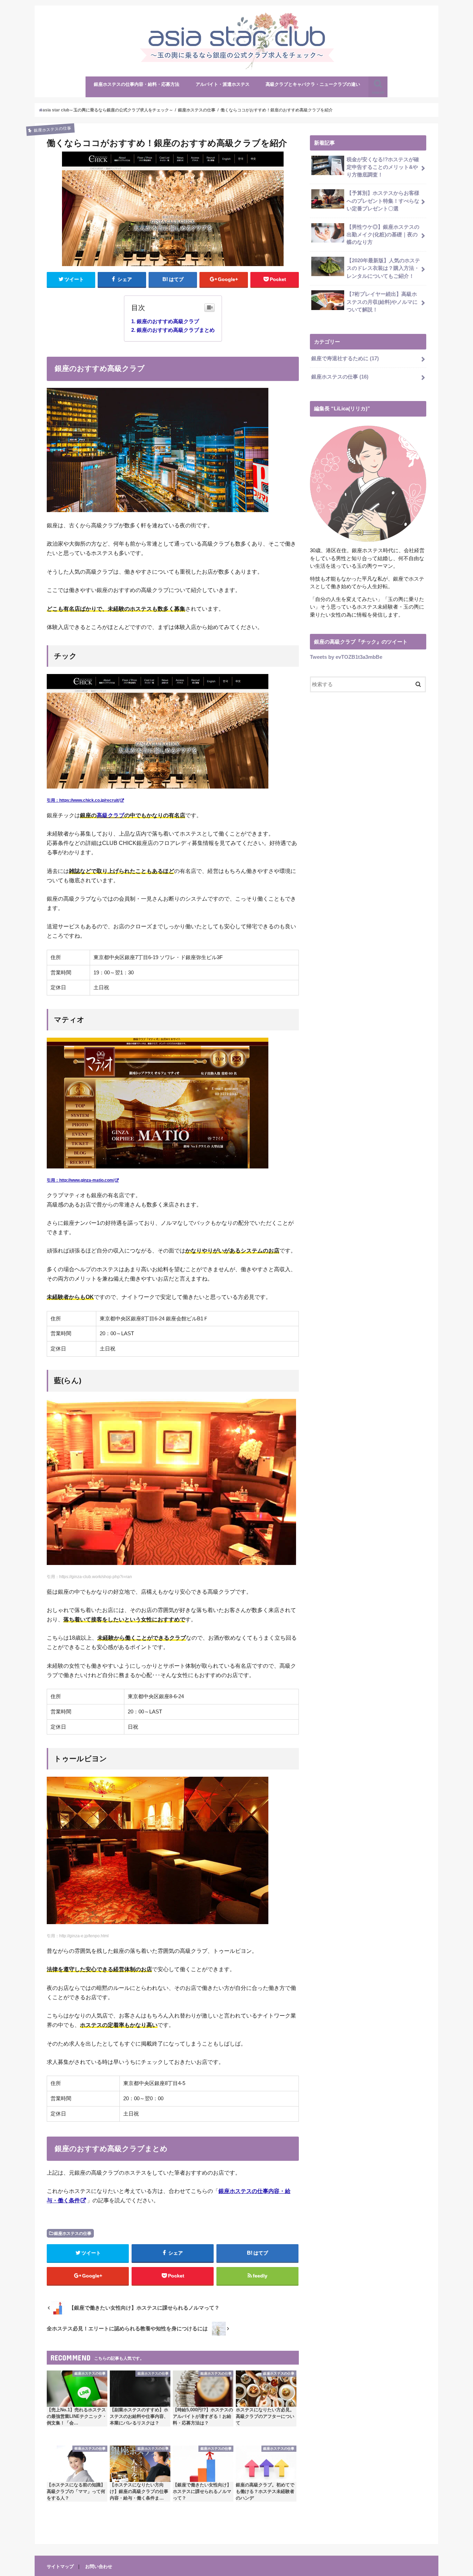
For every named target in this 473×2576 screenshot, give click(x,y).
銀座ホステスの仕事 (73, 2233)
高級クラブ (110, 815)
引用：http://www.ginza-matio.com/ (81, 1180)
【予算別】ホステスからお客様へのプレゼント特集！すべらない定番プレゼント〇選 (383, 201)
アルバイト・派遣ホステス (223, 84)
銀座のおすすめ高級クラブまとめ (176, 330)
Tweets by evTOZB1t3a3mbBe (346, 657)
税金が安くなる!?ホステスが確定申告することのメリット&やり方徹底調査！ (383, 167)
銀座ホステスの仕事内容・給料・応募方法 (137, 84)
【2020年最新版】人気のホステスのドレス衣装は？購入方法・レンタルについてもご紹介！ (383, 268)
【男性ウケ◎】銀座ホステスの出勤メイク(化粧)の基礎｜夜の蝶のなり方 (383, 235)
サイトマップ (60, 2566)
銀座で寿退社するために (345, 358)
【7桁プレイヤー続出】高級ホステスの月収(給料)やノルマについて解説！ (382, 302)
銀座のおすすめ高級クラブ (168, 321)
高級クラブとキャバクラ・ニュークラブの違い (313, 84)
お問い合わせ (99, 2566)
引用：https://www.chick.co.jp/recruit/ (83, 800)
